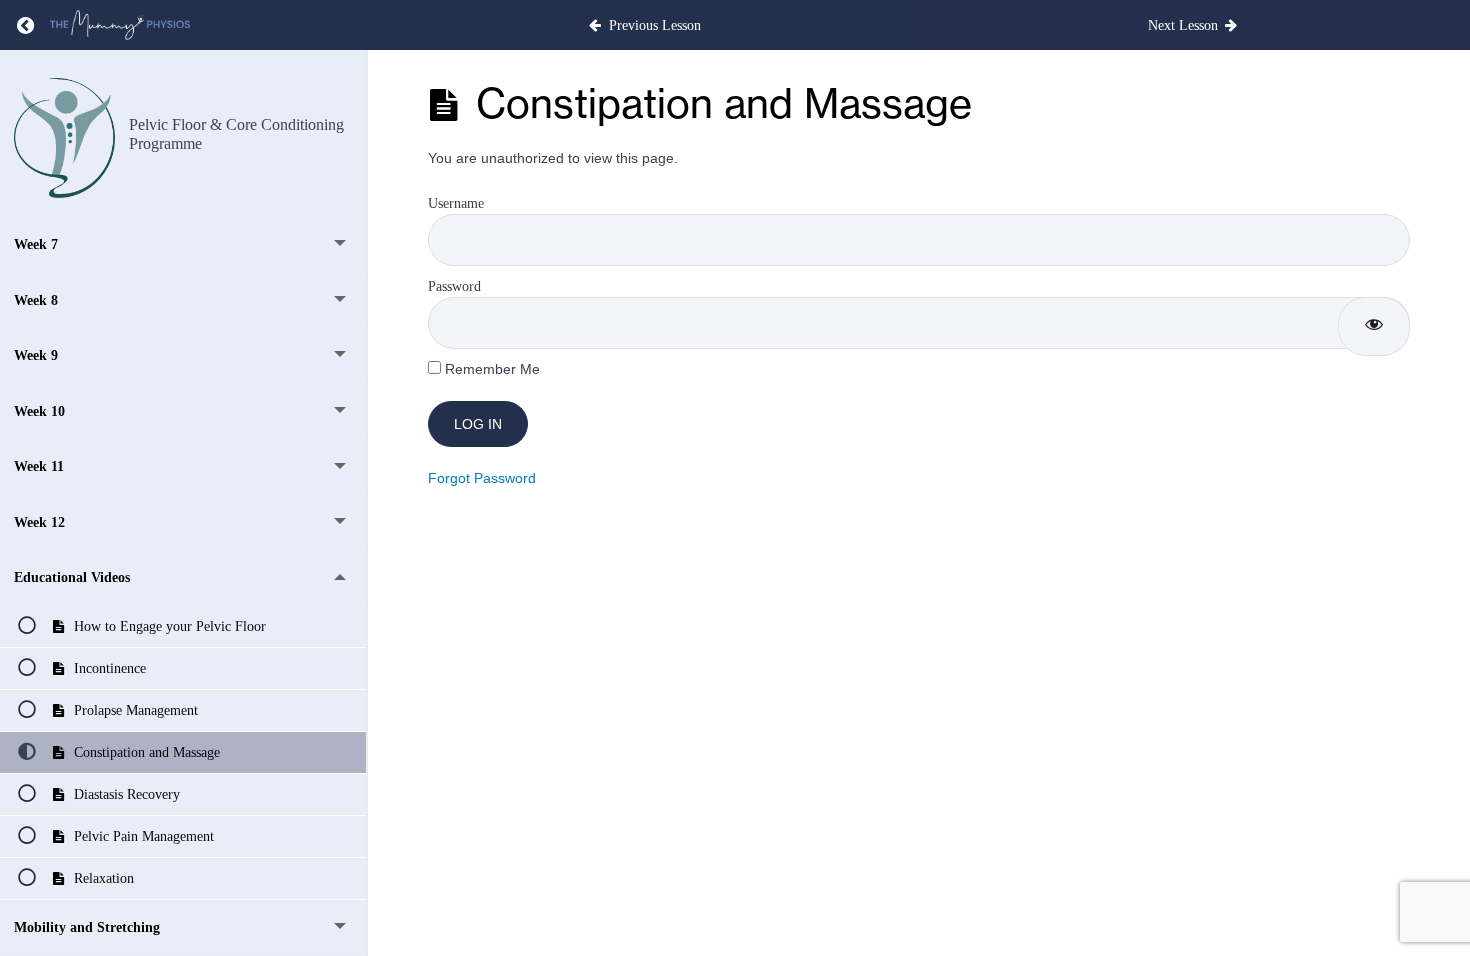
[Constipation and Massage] (64, 138)
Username (456, 203)
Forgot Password (482, 478)
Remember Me (490, 369)
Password (454, 286)
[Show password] (1374, 326)
